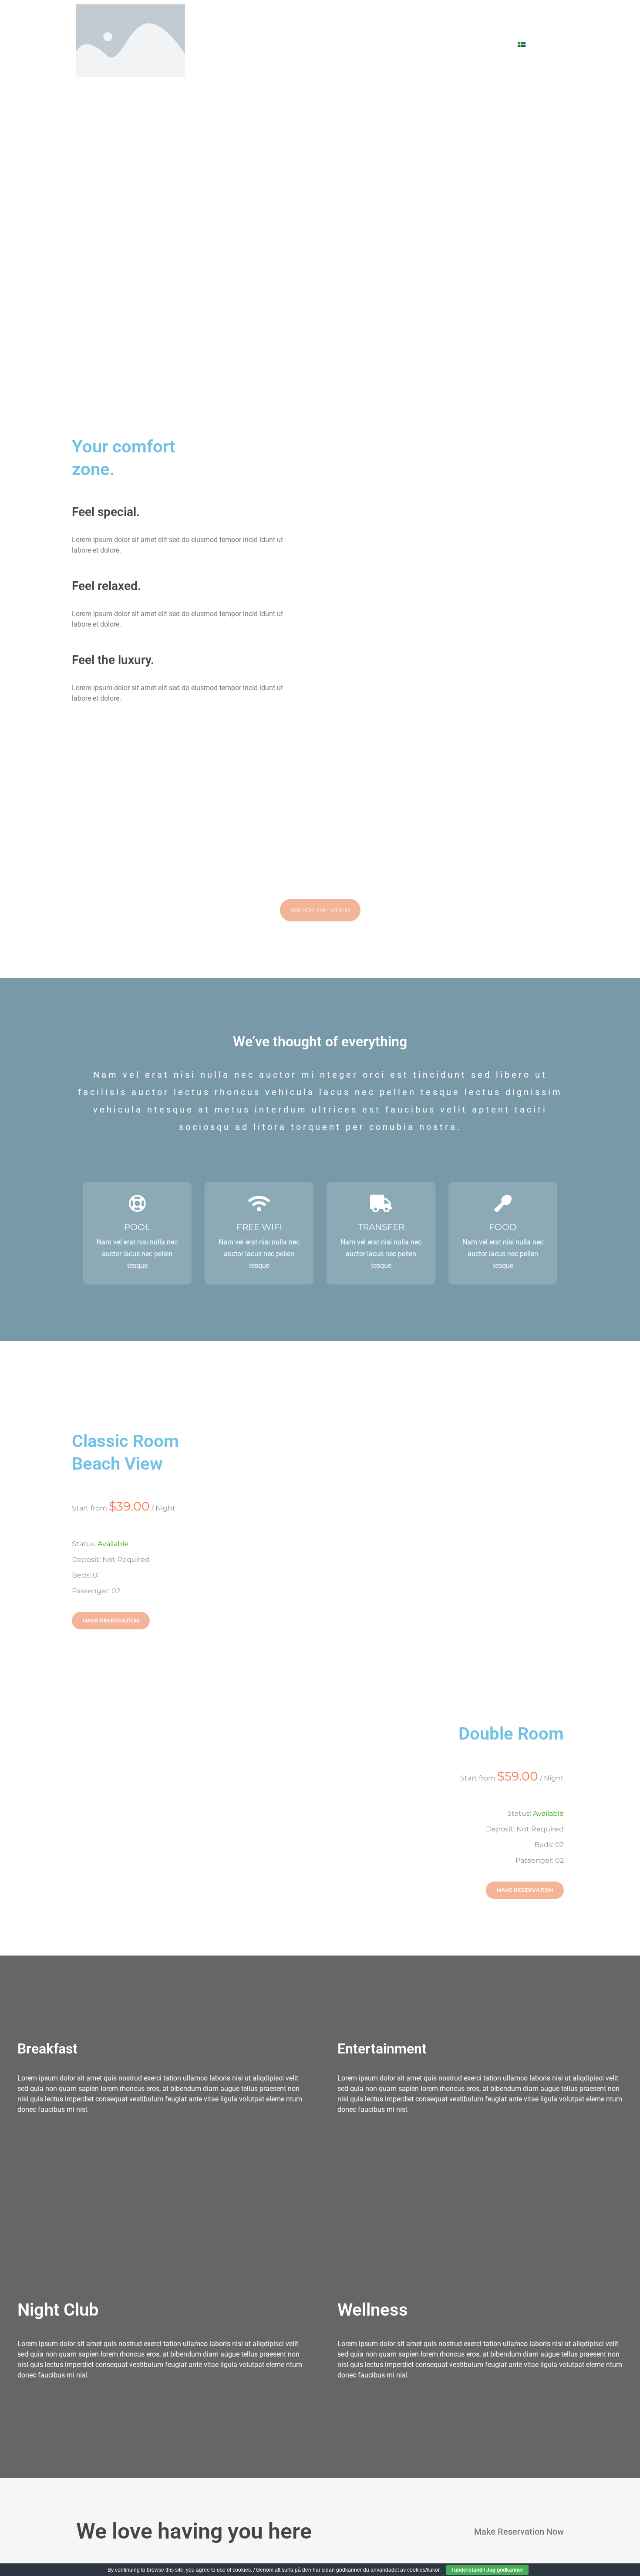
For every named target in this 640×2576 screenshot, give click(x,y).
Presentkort (395, 22)
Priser (381, 45)
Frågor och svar (527, 22)
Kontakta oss (477, 45)
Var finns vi (333, 45)
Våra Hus (306, 22)
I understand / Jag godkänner (487, 2570)
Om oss (423, 45)
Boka (348, 22)
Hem (263, 22)
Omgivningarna (458, 22)
